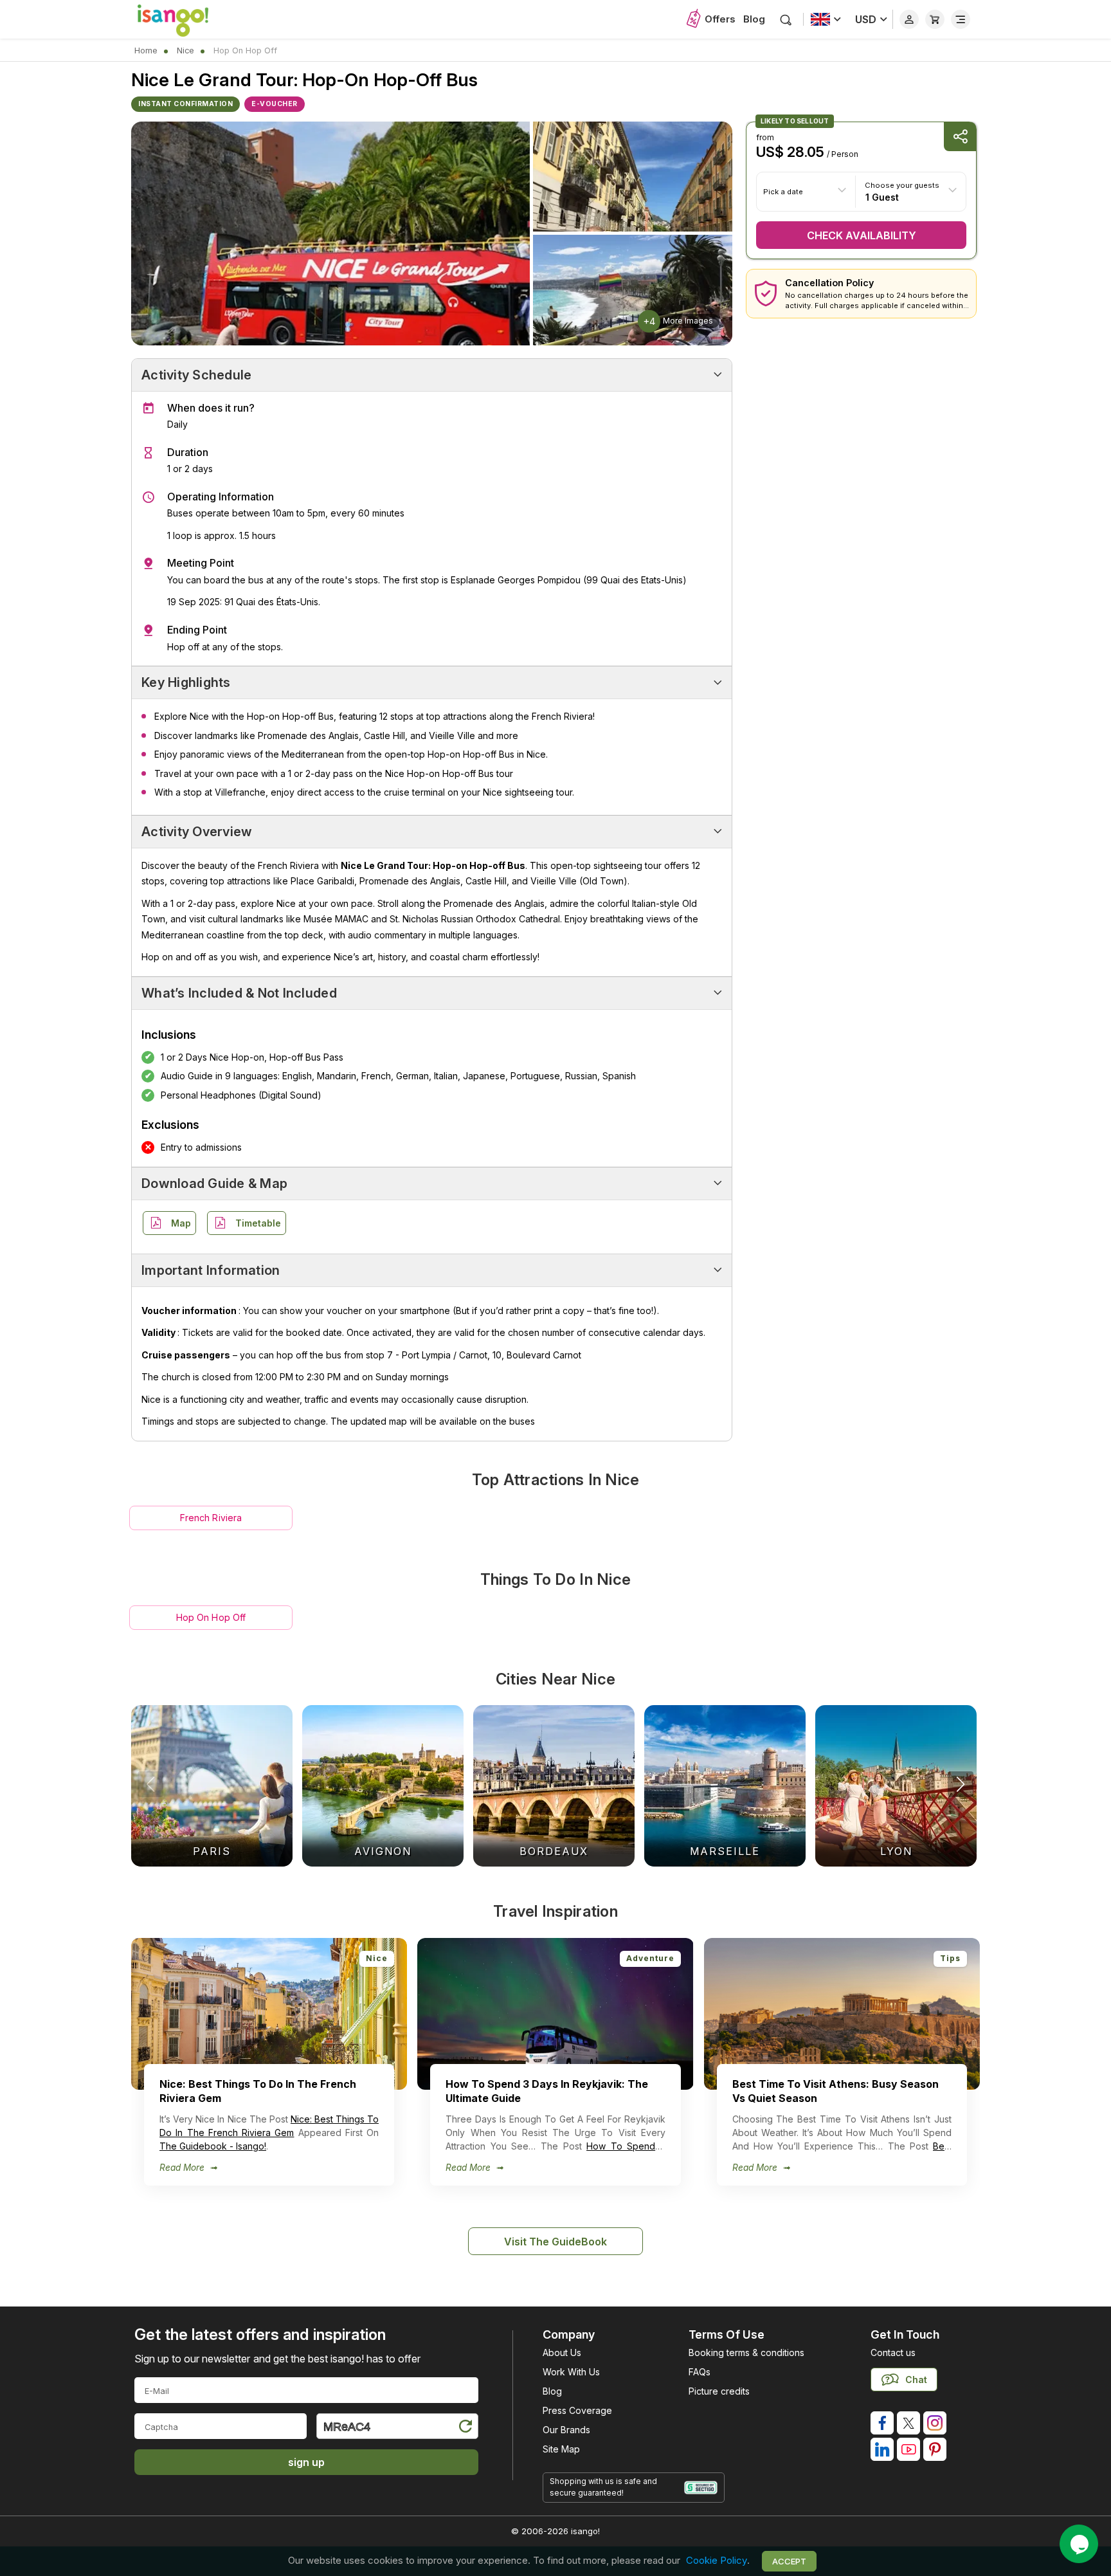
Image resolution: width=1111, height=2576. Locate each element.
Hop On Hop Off (211, 1617)
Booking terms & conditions (746, 2352)
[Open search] (786, 20)
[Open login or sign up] (909, 19)
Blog (754, 19)
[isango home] (186, 19)
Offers (720, 19)
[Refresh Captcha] (465, 2428)
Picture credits (719, 2391)
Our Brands (566, 2430)
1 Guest (882, 196)
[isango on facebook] (882, 2423)
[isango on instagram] (935, 2423)
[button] (961, 1784)
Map (181, 1223)
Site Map (561, 2449)
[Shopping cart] (935, 19)
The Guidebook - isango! (213, 2146)
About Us (562, 2352)
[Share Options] (960, 137)
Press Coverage (577, 2410)
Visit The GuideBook (555, 2242)
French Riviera (211, 1518)
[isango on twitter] (908, 2423)
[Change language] (826, 19)
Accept (789, 2561)
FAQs (700, 2372)
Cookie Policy (717, 2561)
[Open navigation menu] (961, 19)
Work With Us (571, 2372)
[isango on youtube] (908, 2449)
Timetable (258, 1223)
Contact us (893, 2352)
